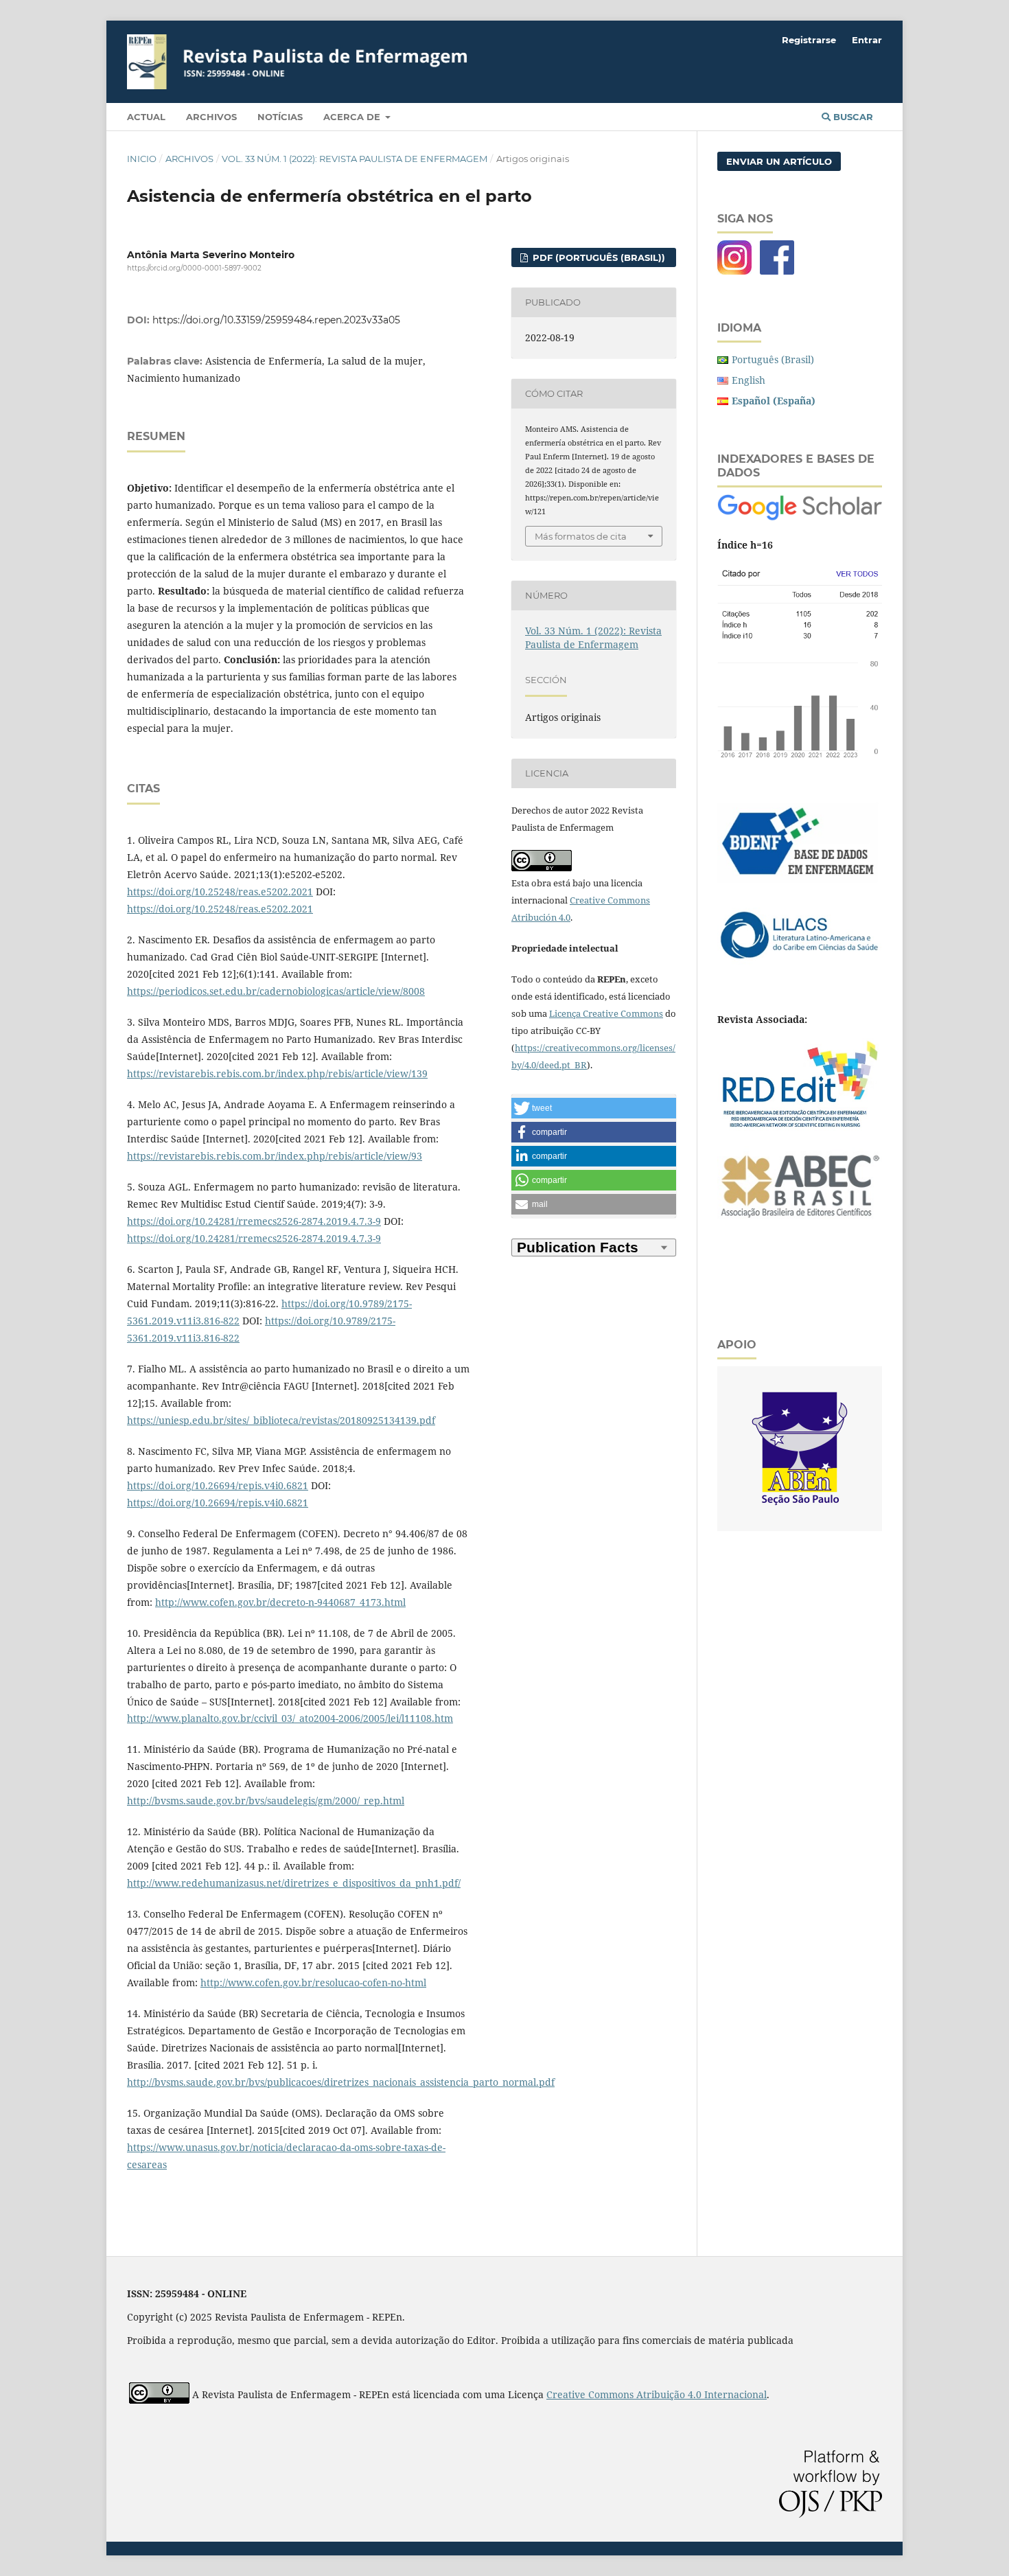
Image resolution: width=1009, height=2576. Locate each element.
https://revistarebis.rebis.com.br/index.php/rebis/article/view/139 (277, 1073)
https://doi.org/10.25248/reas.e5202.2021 (220, 892)
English (749, 380)
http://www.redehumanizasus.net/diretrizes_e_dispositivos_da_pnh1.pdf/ (294, 1883)
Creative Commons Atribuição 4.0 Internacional (657, 2394)
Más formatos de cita (581, 536)
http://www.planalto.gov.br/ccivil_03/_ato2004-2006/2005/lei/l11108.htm (290, 1718)
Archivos (211, 117)
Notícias (280, 117)
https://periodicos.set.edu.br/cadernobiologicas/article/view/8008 (276, 991)
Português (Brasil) (773, 359)
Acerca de (353, 117)
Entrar (867, 40)
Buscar (852, 117)
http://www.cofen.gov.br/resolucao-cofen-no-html (313, 1982)
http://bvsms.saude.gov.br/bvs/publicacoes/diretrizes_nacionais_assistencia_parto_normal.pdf (341, 2082)
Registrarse (809, 40)
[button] (594, 1108)
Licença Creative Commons (606, 1013)
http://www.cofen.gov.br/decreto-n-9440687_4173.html (280, 1602)
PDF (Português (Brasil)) (598, 257)
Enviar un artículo (779, 161)
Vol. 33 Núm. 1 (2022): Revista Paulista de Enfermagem (355, 159)
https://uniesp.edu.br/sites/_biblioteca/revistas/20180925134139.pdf (281, 1420)
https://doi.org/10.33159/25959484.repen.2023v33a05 (276, 320)
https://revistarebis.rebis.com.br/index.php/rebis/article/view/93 (275, 1156)
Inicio (142, 159)
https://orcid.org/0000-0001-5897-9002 (194, 268)
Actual (146, 117)
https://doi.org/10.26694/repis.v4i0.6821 (218, 1485)
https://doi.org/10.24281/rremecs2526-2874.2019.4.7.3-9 (254, 1221)
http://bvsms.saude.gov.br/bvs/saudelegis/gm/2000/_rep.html (266, 1801)
